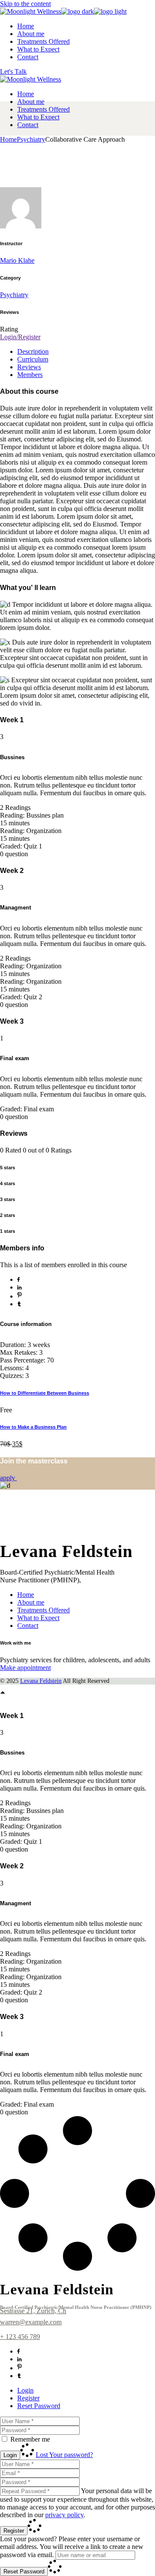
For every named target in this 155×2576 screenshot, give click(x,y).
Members (30, 375)
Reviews (29, 367)
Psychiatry (14, 295)
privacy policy (64, 2515)
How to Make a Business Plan (33, 1427)
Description (33, 351)
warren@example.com (31, 2322)
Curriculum (33, 359)
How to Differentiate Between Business (45, 1393)
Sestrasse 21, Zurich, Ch (33, 2311)
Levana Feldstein (41, 1681)
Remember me (30, 2439)
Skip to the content (25, 4)
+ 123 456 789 (20, 2337)
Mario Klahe (17, 260)
